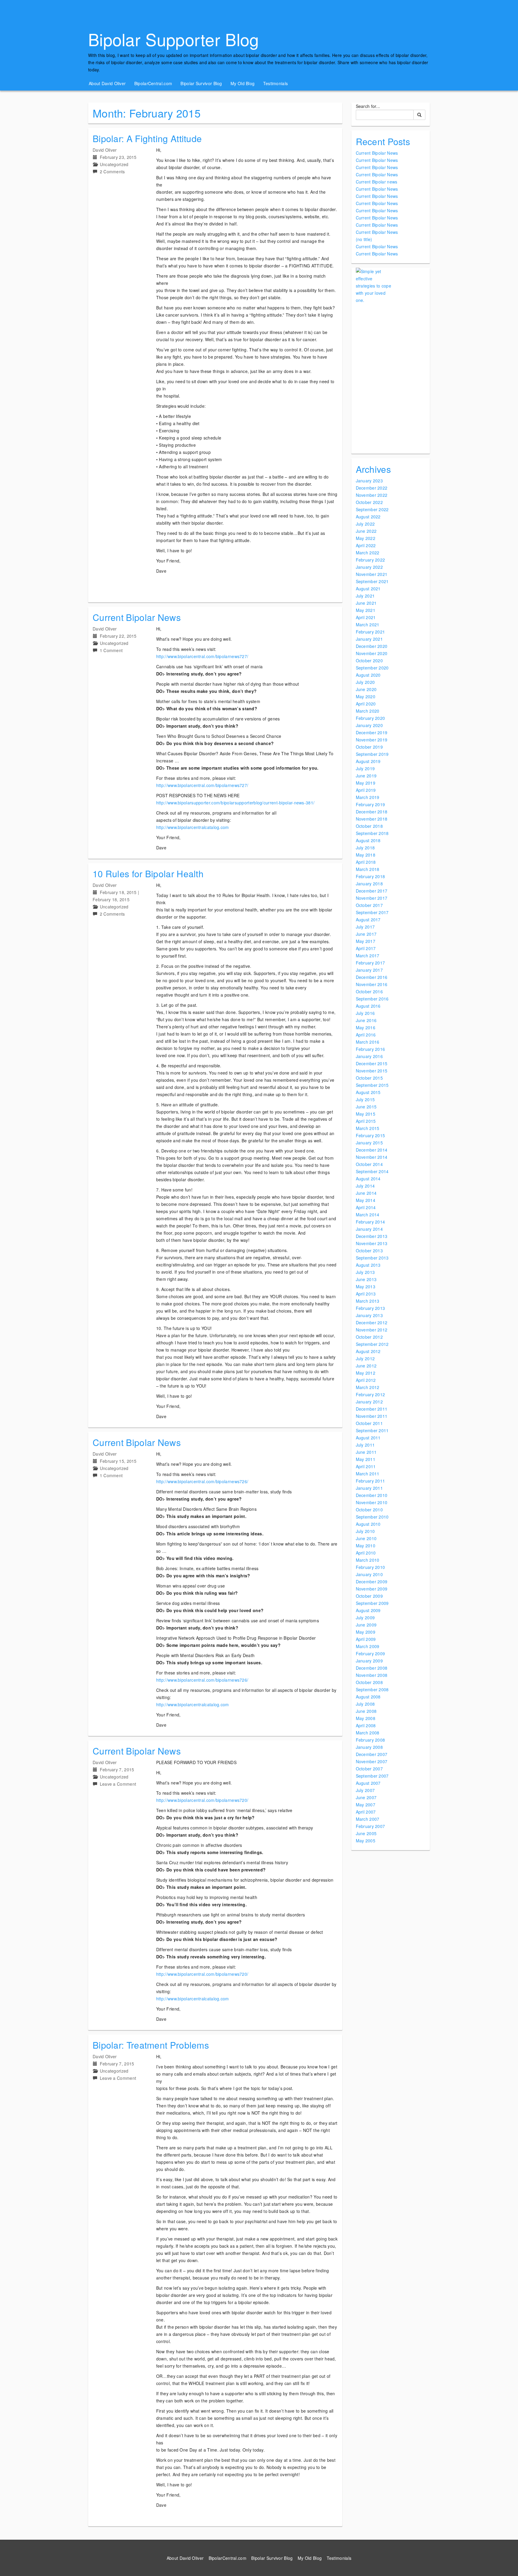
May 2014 (366, 1200)
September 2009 (372, 1603)
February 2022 (371, 560)
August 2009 (368, 1610)
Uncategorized (114, 164)
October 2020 (369, 660)
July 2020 (365, 682)
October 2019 (369, 747)
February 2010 (371, 1567)
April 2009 (366, 1639)
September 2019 (372, 754)
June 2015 (366, 1107)
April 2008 (366, 1725)
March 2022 (368, 553)
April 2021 (366, 617)
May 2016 (366, 1027)
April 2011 (366, 1466)
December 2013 (372, 1236)
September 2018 (372, 833)
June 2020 (366, 689)
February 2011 (371, 1481)
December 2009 (372, 1582)
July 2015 (365, 1099)
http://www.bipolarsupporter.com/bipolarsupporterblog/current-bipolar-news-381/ (235, 803)
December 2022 (372, 488)
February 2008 (371, 1740)
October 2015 (369, 1078)
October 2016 (369, 991)
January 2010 (369, 1574)
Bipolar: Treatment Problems (151, 2045)
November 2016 (372, 984)
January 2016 (369, 1056)
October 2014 (369, 1164)
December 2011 (372, 1409)
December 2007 (372, 1754)
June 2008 (366, 1711)
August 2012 (368, 1351)
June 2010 (366, 1538)
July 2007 (365, 1790)
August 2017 (368, 920)
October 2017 (369, 905)
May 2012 (366, 1373)
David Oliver (105, 150)
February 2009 (371, 1653)
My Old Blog (243, 83)
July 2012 (365, 1358)
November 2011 (372, 1416)
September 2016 (372, 999)
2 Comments (112, 171)
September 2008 (372, 1689)
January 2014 (369, 1229)
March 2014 (368, 1215)
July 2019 (365, 768)
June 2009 (366, 1625)
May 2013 (366, 1287)
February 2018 (371, 876)
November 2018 (372, 819)
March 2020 (368, 711)
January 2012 (369, 1402)
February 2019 (371, 804)
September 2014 (372, 1171)
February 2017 (371, 963)
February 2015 (371, 1135)
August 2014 (368, 1179)
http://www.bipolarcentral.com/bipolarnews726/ (202, 1481)
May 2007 (366, 1805)
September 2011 (372, 1430)
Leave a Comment (118, 1784)
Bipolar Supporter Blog (174, 39)
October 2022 (369, 502)
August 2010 (368, 1524)
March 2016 (368, 1042)
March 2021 (368, 625)
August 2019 (368, 761)
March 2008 (368, 1733)
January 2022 (369, 567)
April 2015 (366, 1121)
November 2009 (372, 1589)
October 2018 (369, 826)
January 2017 (369, 970)
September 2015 (372, 1085)
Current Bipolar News (137, 617)
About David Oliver (107, 83)
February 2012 (371, 1394)
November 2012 (372, 1330)
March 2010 (368, 1560)
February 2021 (371, 632)
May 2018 (366, 855)
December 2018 (372, 812)
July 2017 (365, 927)
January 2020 (369, 725)
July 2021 (365, 596)
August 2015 (368, 1092)
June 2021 (366, 603)
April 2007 (366, 1812)
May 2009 (366, 1632)
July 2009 (365, 1617)
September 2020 (372, 668)
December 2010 (372, 1495)
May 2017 (366, 941)
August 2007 (368, 1783)
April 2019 (366, 790)
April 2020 (366, 704)
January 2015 (369, 1143)
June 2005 (366, 1833)
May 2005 (366, 1841)
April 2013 (366, 1294)
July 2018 (365, 848)
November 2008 (372, 1675)
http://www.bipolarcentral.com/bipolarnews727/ (202, 656)
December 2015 (372, 1063)
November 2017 (372, 898)
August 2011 (368, 1438)
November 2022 (372, 495)
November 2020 (372, 653)
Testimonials (276, 83)
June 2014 (366, 1193)
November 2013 (372, 1243)
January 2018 (369, 884)
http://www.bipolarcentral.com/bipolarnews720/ (202, 1800)
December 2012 (372, 1322)
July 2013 (365, 1272)
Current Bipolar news (377, 182)
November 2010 (372, 1502)
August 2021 (368, 589)
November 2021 (372, 574)
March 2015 (368, 1128)
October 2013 (369, 1251)
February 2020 (371, 718)
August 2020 (368, 675)
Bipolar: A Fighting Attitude (147, 138)
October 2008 (369, 1682)
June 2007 (366, 1797)
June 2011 (366, 1452)
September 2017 (372, 912)
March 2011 (368, 1474)
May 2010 (366, 1546)
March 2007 (368, 1819)
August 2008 (368, 1697)
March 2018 (368, 869)
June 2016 (366, 1020)
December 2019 (372, 732)
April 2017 (366, 948)
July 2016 (365, 1013)
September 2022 (372, 509)
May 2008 (366, 1718)
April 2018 (366, 862)
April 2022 (366, 545)
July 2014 (365, 1186)
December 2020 (372, 646)
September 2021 (372, 581)
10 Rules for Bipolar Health (148, 874)
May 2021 (366, 610)
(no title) (364, 239)
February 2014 (371, 1222)
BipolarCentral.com (153, 83)
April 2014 (366, 1207)
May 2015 (366, 1114)
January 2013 (369, 1315)
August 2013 (368, 1265)
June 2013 (366, 1279)
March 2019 (368, 797)
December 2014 (372, 1150)
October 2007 (369, 1769)
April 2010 (366, 1553)
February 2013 (371, 1308)
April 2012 (366, 1380)
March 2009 (368, 1646)
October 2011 (369, 1423)
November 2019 (372, 740)
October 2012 (369, 1337)
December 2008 (372, 1668)
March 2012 (368, 1387)
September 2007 (372, 1776)
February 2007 (371, 1826)
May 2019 (366, 783)
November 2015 (372, 1071)
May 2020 (366, 696)
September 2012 (372, 1344)
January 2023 (369, 481)
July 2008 (365, 1704)
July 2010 (365, 1531)
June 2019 (366, 776)
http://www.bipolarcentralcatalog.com (193, 827)
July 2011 (365, 1445)
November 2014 (372, 1157)
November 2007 (372, 1761)
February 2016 (371, 1049)
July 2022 (365, 524)
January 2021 (369, 639)
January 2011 (369, 1488)
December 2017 (372, 891)
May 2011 (366, 1459)
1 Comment (111, 650)
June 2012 (366, 1366)
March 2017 (368, 956)
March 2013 (368, 1301)
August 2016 (368, 1006)
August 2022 (368, 517)
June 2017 (366, 934)
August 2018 (368, 840)
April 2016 (366, 1035)
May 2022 (366, 538)
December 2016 (372, 977)
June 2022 (366, 531)
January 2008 (369, 1747)
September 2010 (372, 1517)
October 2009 (369, 1596)
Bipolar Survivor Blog (201, 83)
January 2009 (369, 1661)
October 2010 (369, 1510)
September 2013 (372, 1258)
